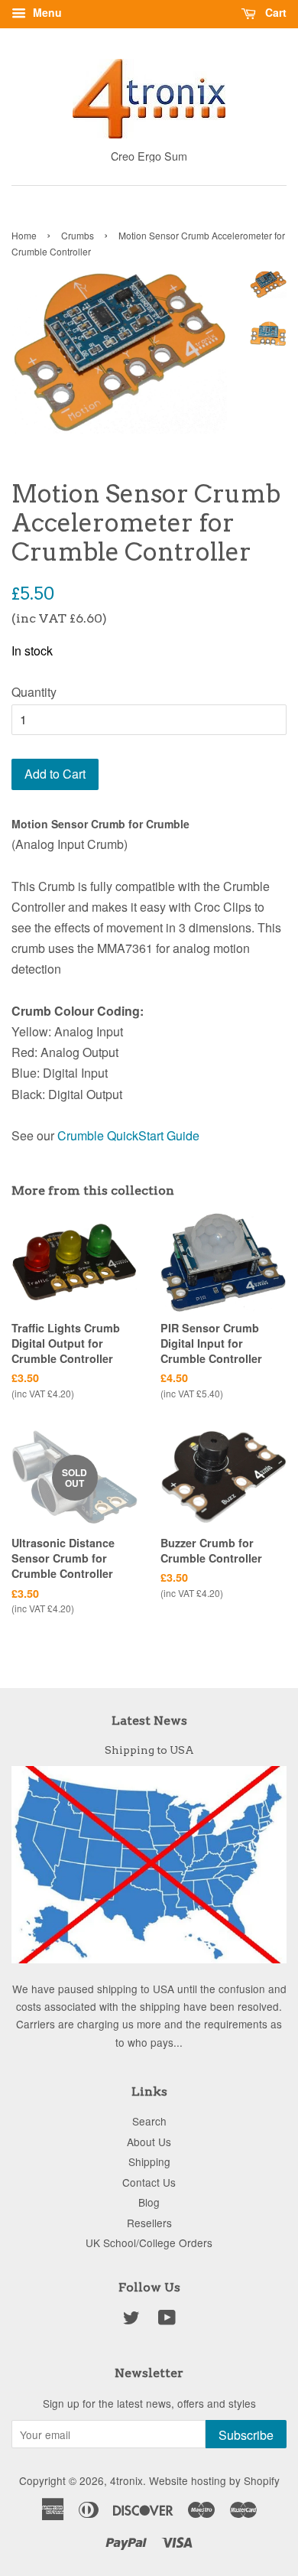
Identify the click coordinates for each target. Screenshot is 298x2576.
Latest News (149, 1721)
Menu (46, 12)
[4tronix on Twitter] (131, 2320)
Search (149, 2121)
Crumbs (78, 235)
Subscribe (246, 2435)
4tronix (126, 2480)
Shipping (149, 2161)
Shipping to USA (149, 1750)
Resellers (149, 2223)
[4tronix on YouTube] (167, 2320)
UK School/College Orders (149, 2243)
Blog (149, 2202)
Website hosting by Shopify (214, 2480)
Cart (274, 12)
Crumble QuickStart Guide (128, 1135)
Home (24, 235)
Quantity (34, 692)
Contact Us (149, 2182)
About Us (149, 2142)
